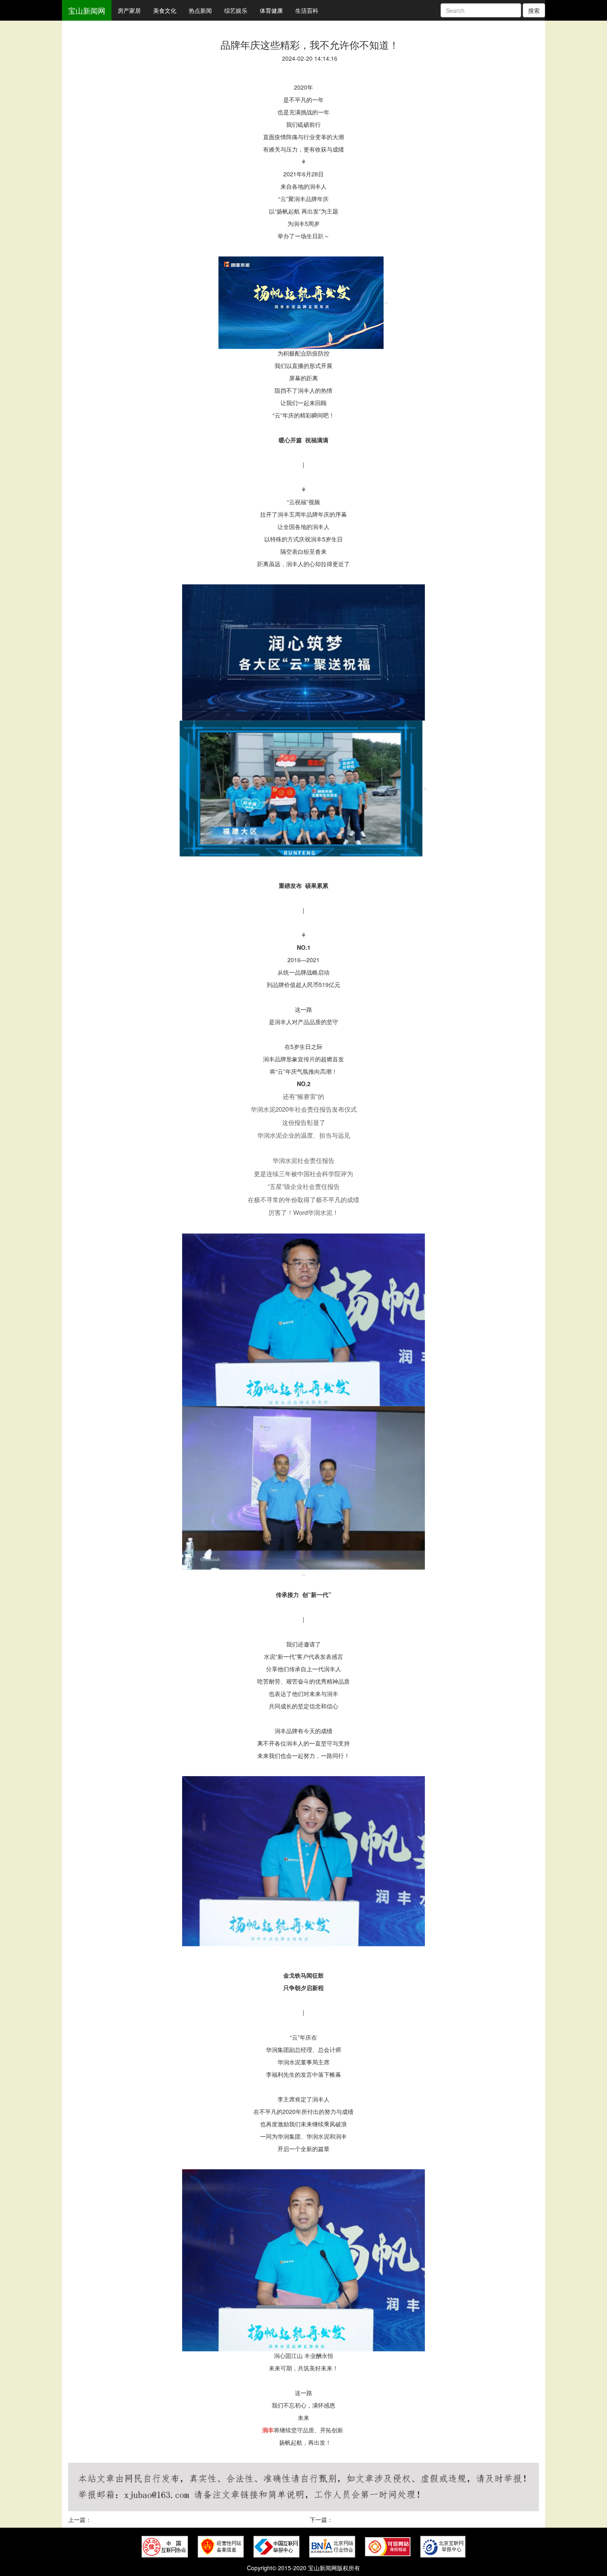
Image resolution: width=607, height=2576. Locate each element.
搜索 (534, 10)
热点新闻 (200, 10)
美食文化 (165, 10)
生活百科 (307, 10)
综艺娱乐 (236, 10)
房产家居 (129, 10)
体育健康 (271, 10)
